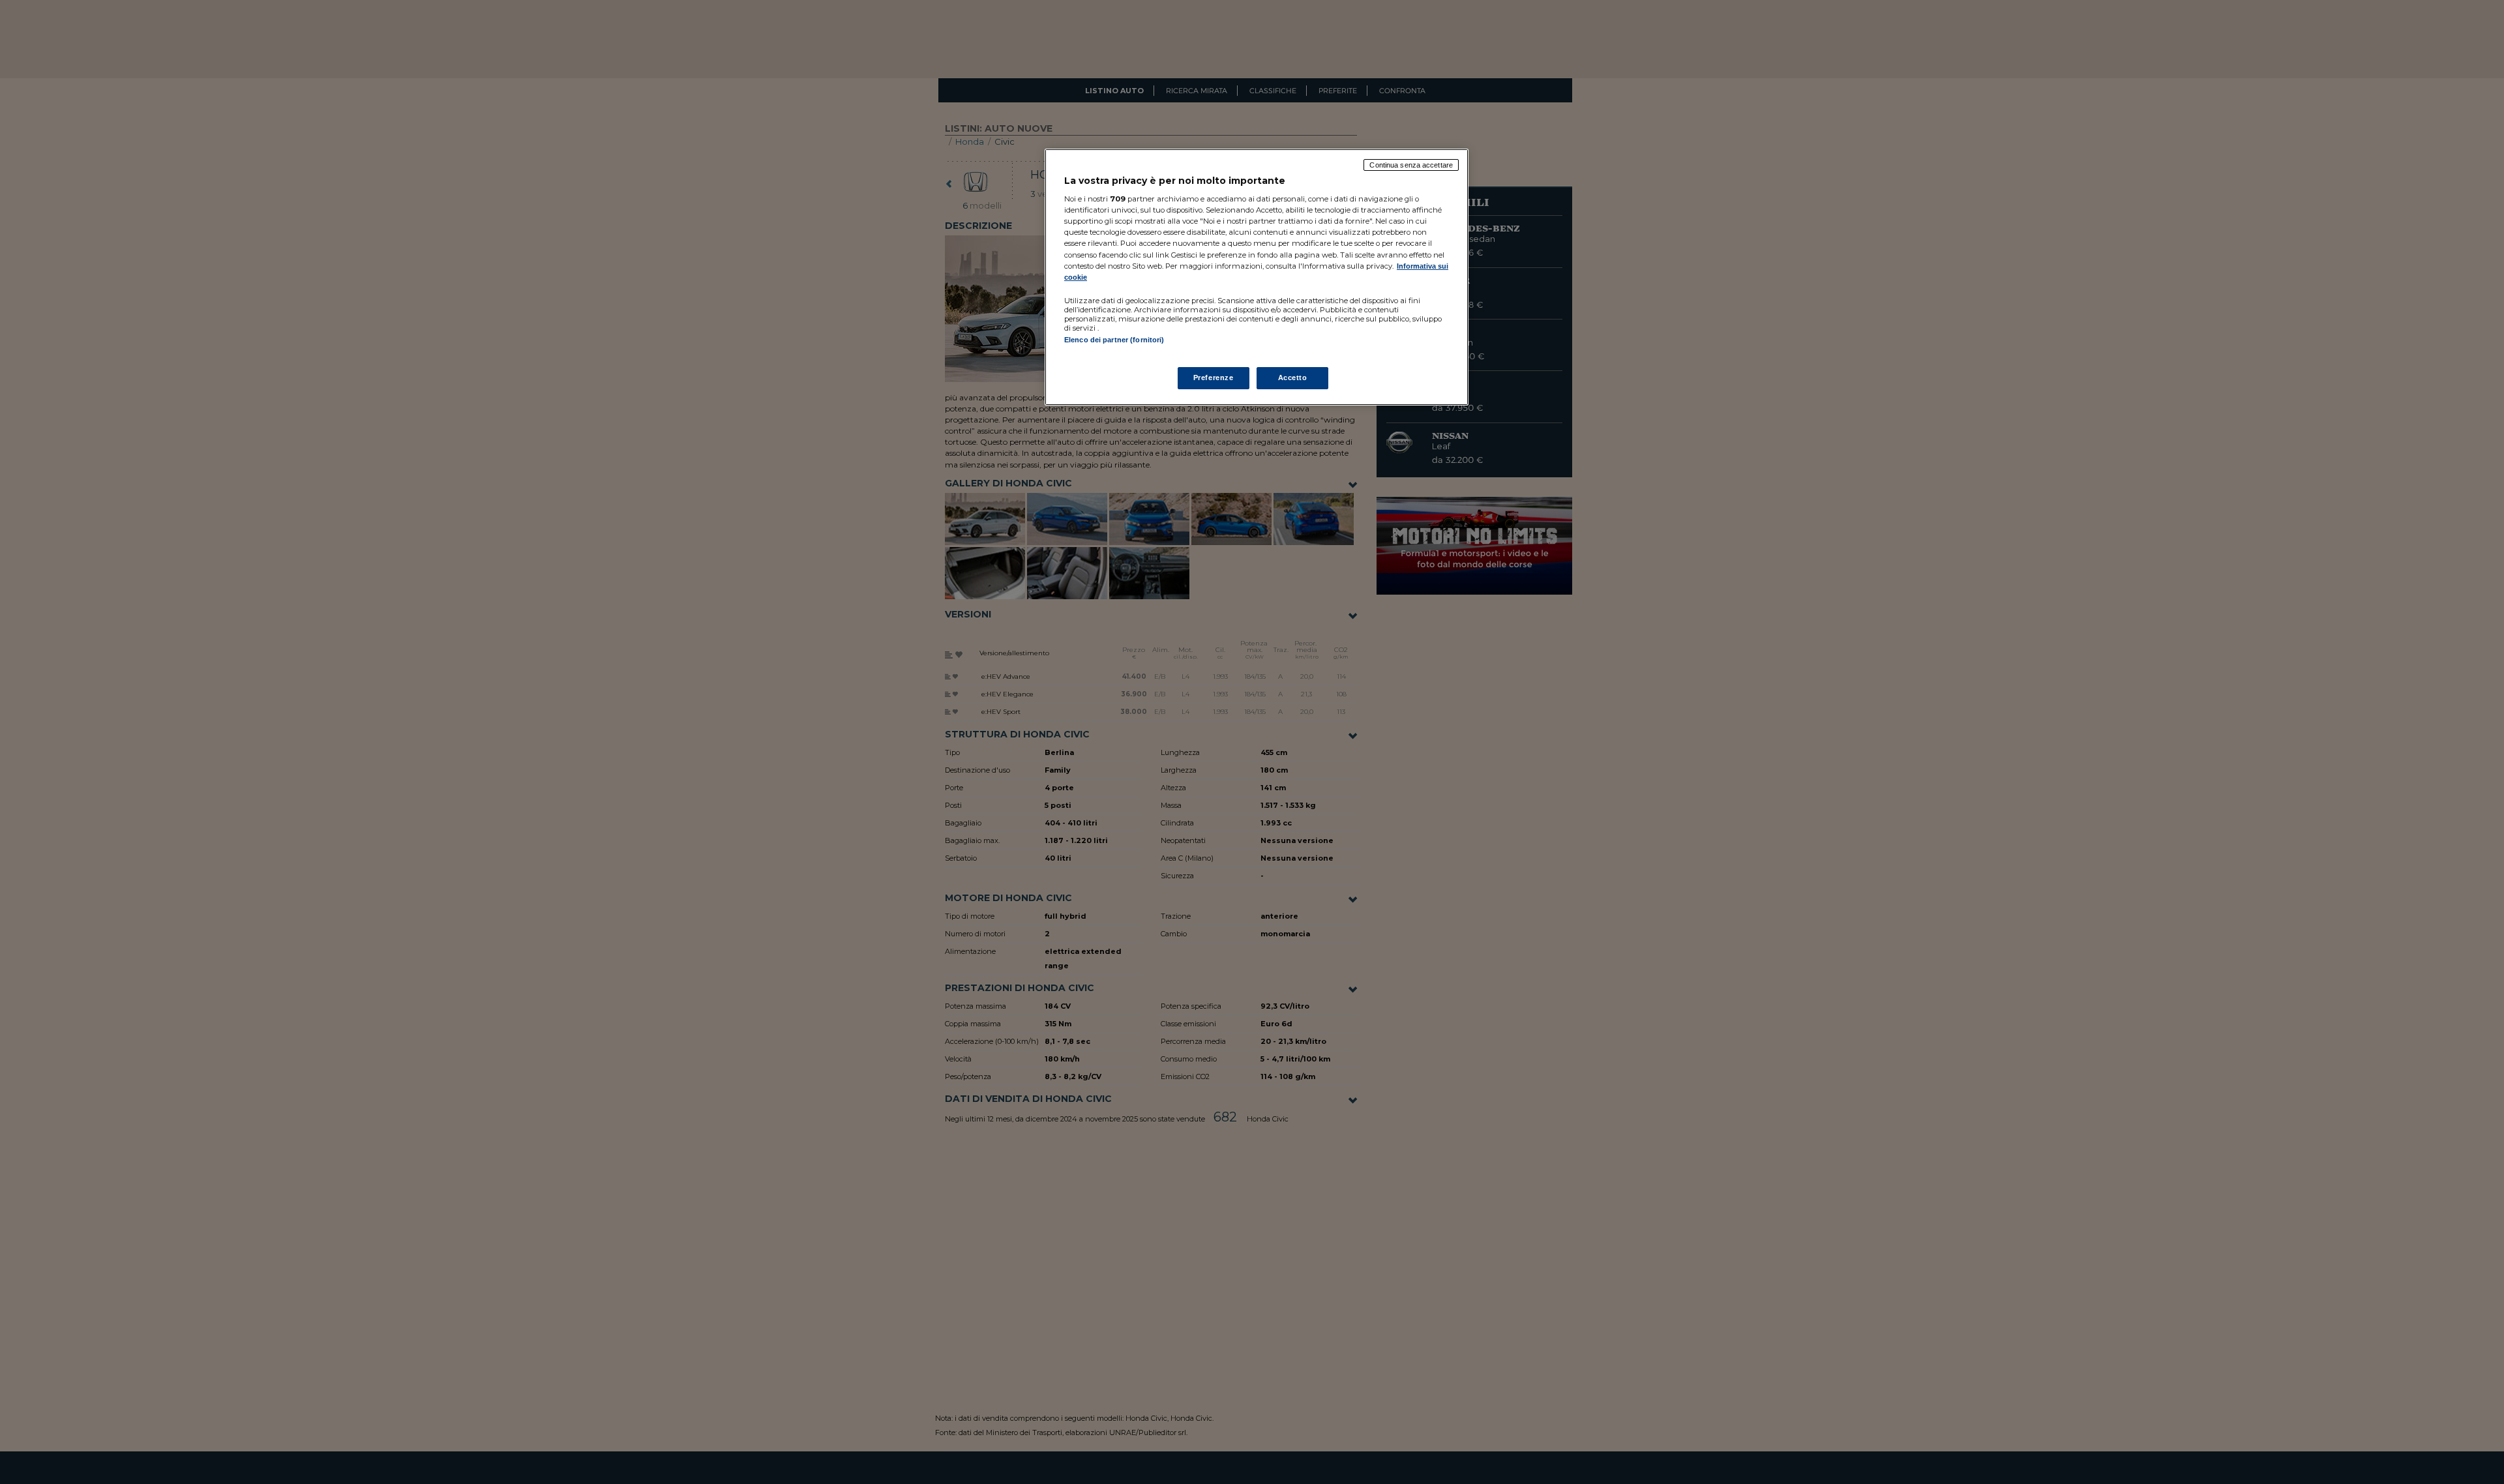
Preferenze (1214, 378)
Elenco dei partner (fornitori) (1114, 340)
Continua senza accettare (1411, 165)
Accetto (1293, 378)
